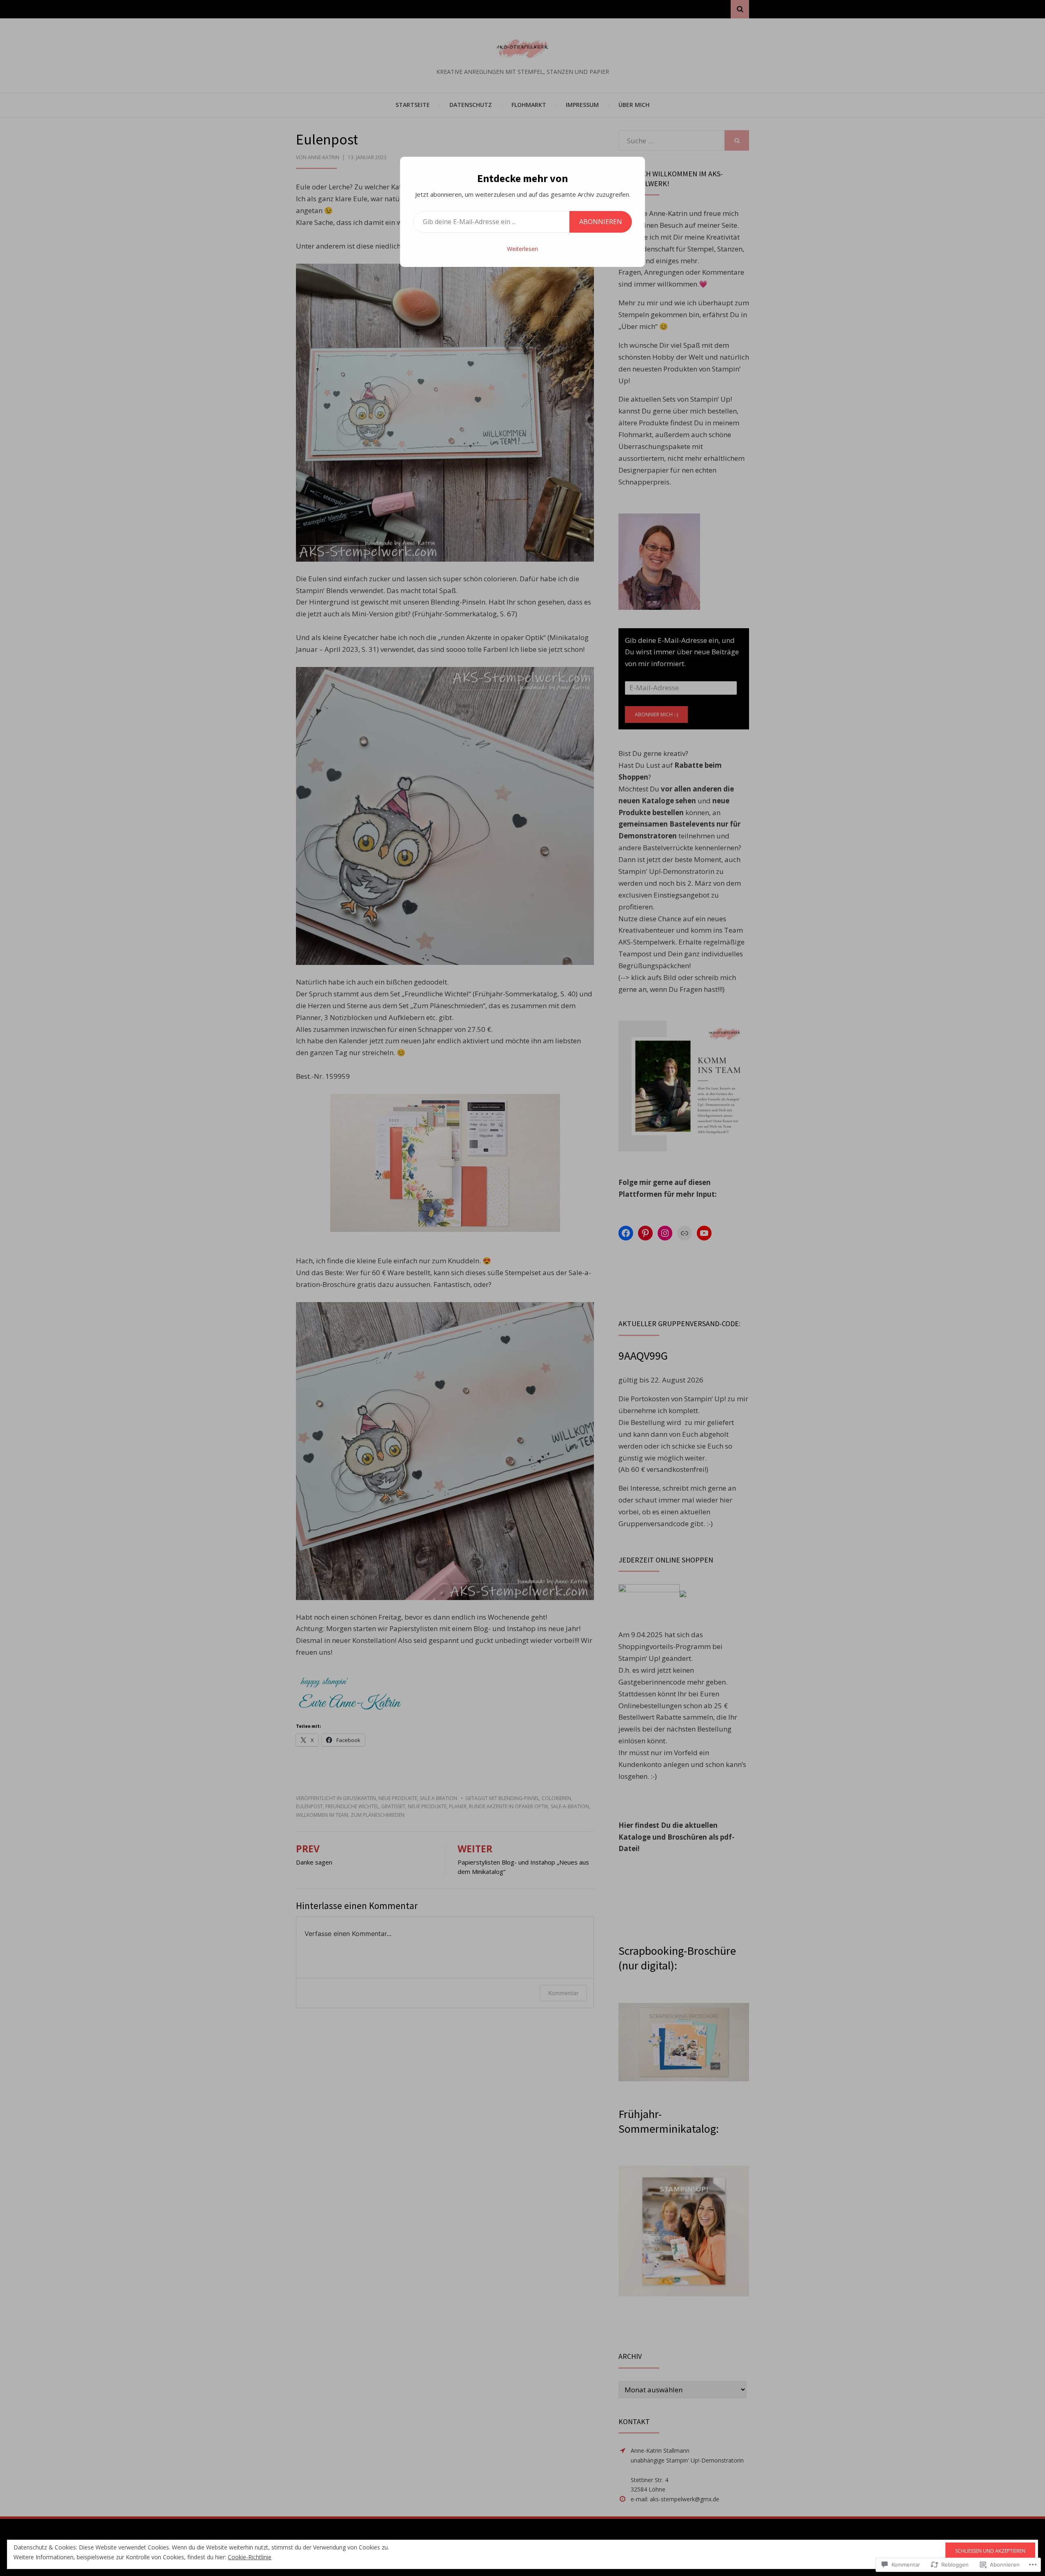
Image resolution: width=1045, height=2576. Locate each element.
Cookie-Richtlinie (250, 2557)
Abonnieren (601, 222)
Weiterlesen (522, 249)
